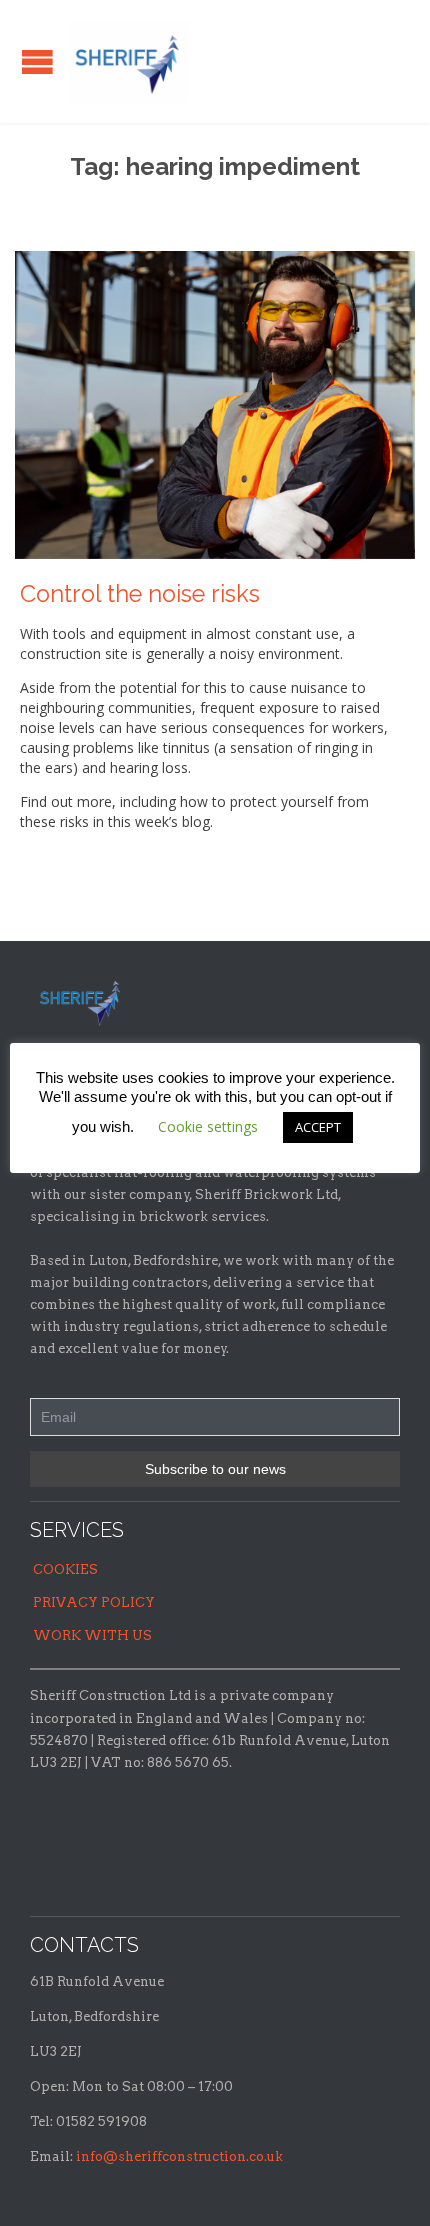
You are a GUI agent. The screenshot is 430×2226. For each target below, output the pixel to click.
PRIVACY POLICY (94, 1602)
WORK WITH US (92, 1635)
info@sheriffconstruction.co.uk (179, 2156)
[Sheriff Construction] (130, 61)
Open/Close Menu (37, 61)
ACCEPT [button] (318, 1127)
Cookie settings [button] (208, 1126)
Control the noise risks (140, 594)
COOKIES (65, 1569)
